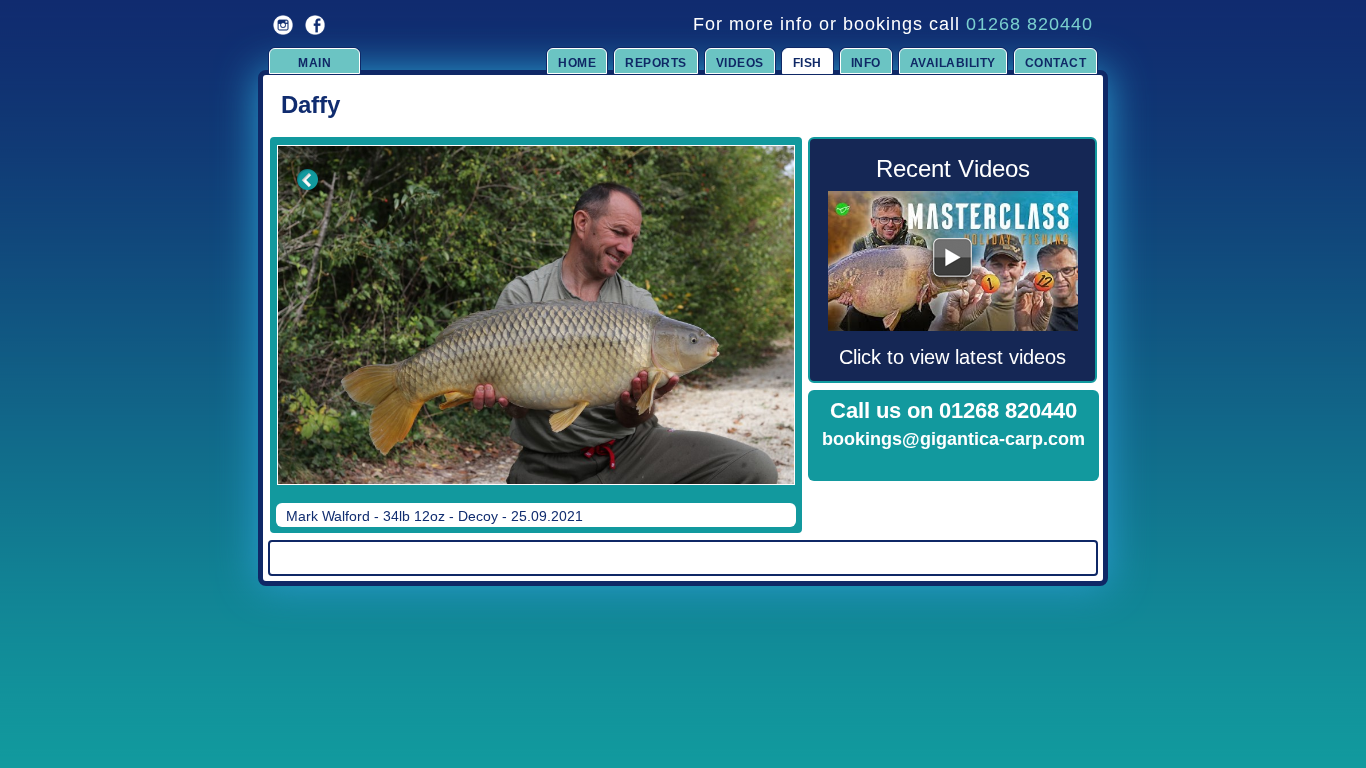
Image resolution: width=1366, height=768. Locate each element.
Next (760, 329)
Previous (294, 329)
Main (314, 63)
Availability (953, 63)
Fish (807, 63)
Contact (1056, 63)
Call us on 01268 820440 (953, 410)
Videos (740, 63)
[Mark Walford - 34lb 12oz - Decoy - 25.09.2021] (536, 315)
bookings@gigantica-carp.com (953, 439)
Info (866, 63)
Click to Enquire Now (954, 465)
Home (577, 63)
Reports (656, 63)
